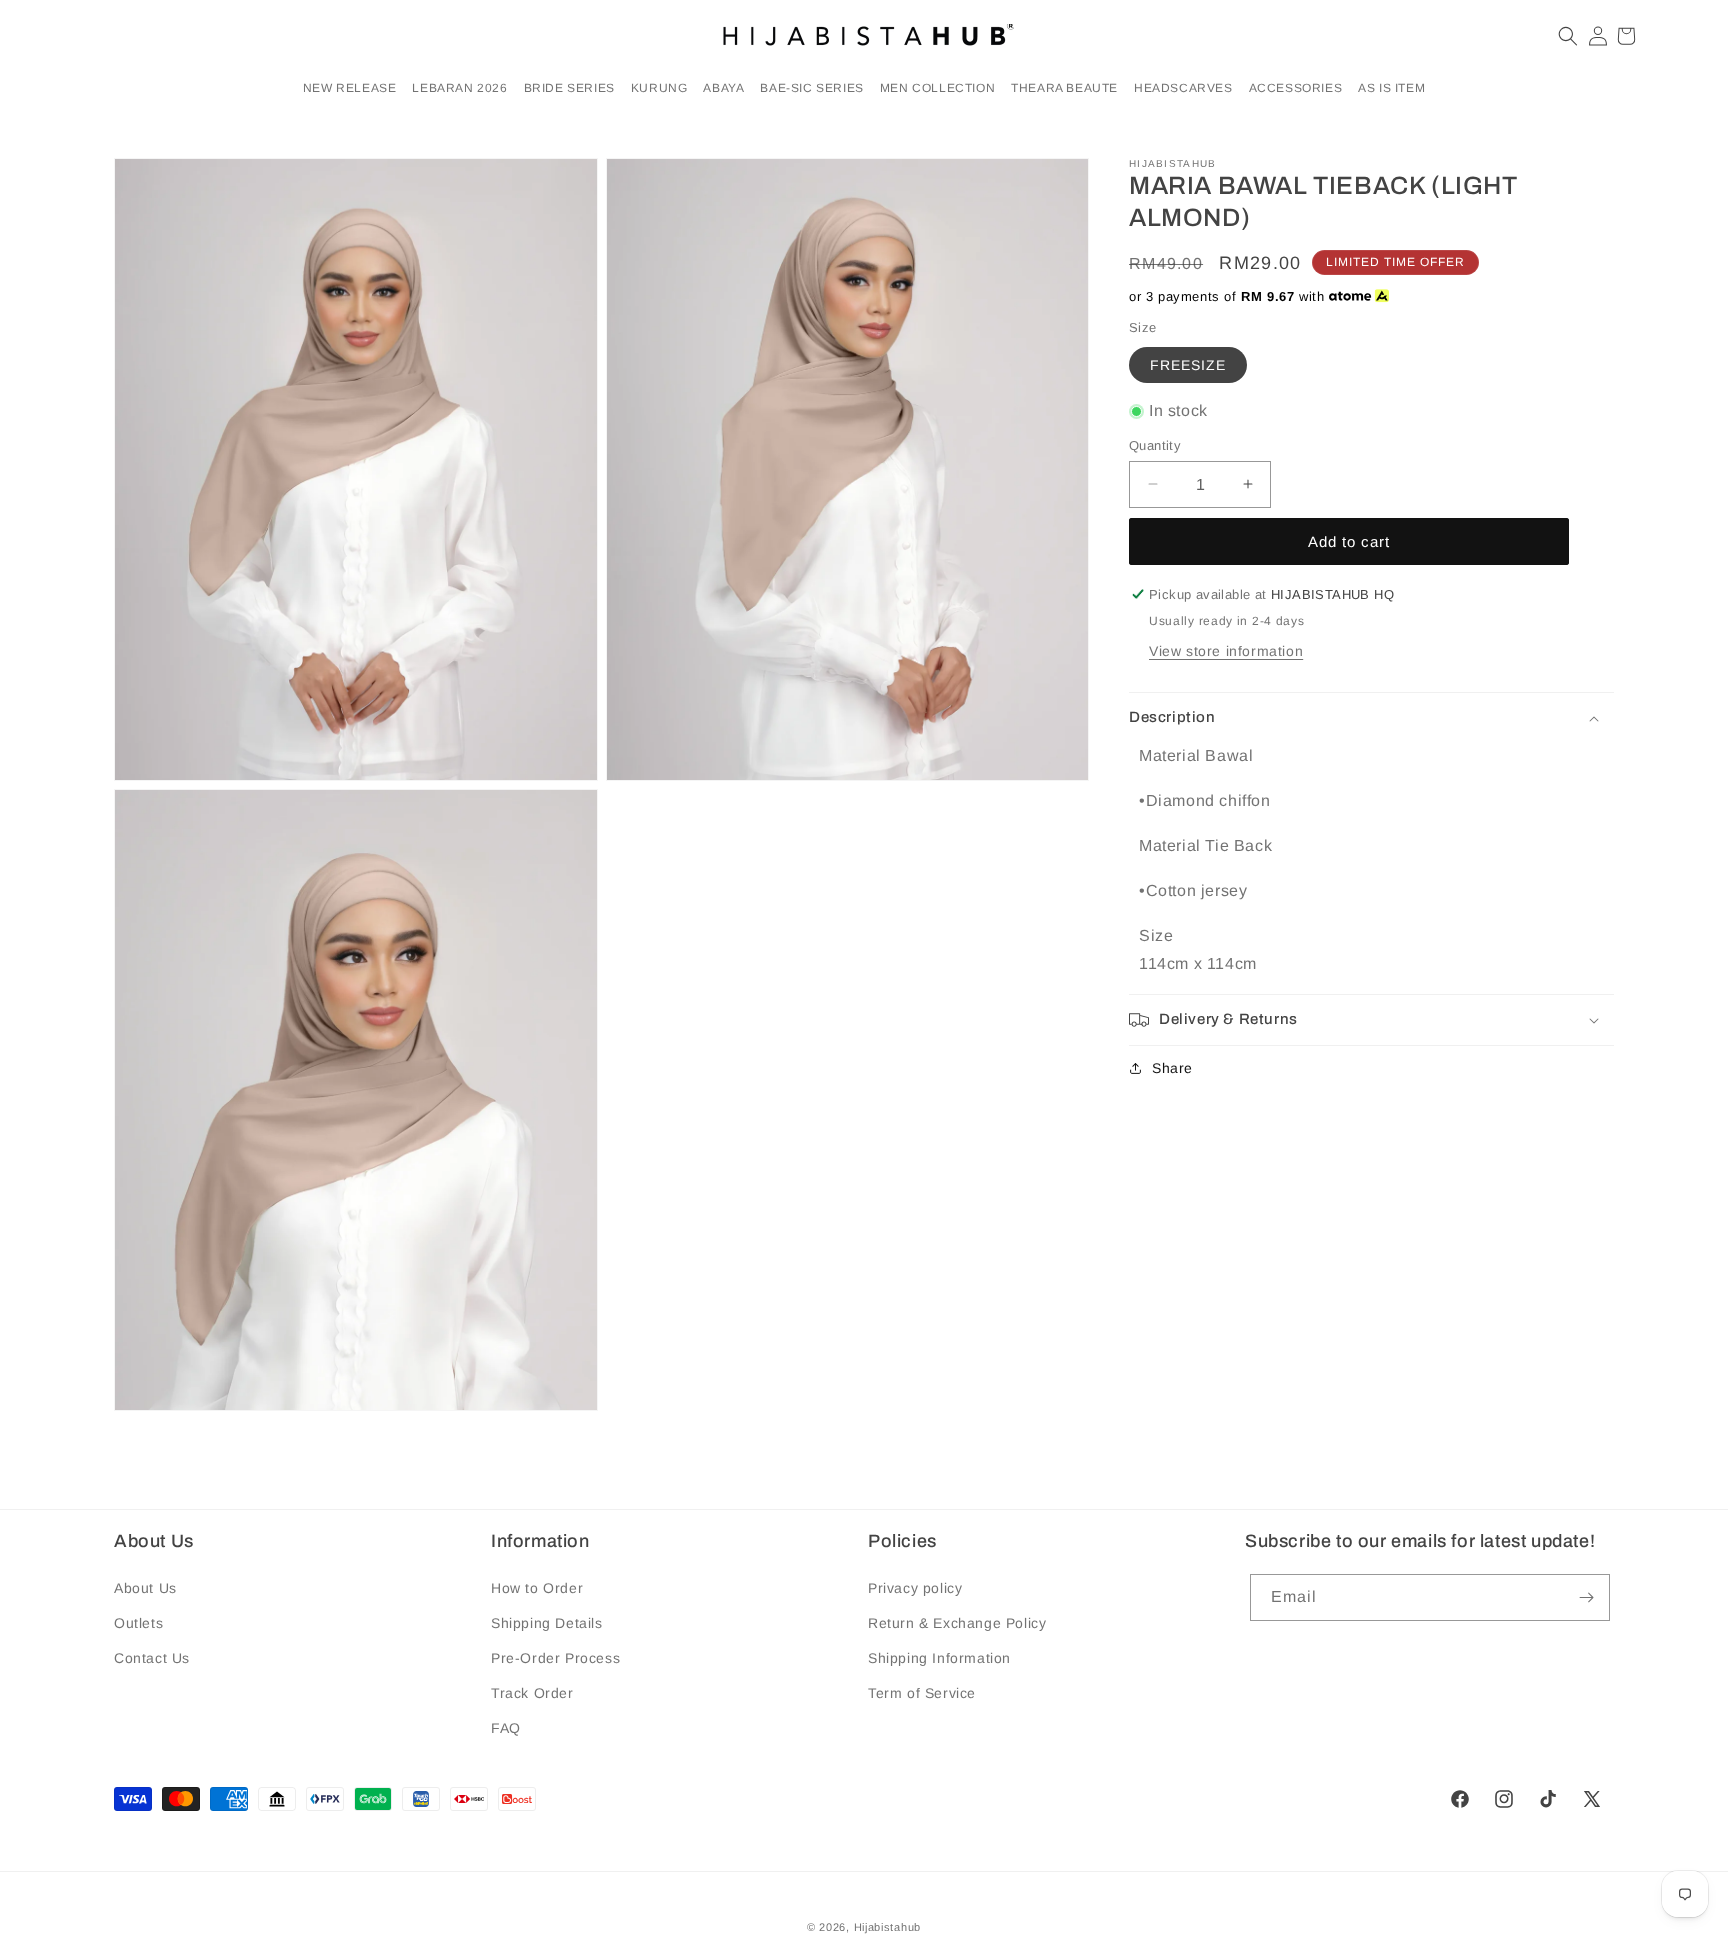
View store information (1226, 651)
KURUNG (659, 88)
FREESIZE (1188, 365)
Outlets (138, 1623)
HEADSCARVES (1183, 88)
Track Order (532, 1693)
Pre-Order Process (555, 1658)
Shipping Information (939, 1658)
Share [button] (1172, 1068)
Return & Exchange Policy (957, 1623)
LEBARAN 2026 (459, 88)
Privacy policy (915, 1588)
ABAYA (723, 88)
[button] (459, 89)
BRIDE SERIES (569, 88)
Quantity (1155, 444)
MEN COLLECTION (937, 88)
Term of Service (922, 1693)
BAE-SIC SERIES (811, 88)
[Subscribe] (1587, 1597)
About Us (145, 1588)
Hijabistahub (887, 1927)
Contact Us (152, 1658)
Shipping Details (547, 1623)
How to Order (537, 1588)
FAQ (506, 1728)
